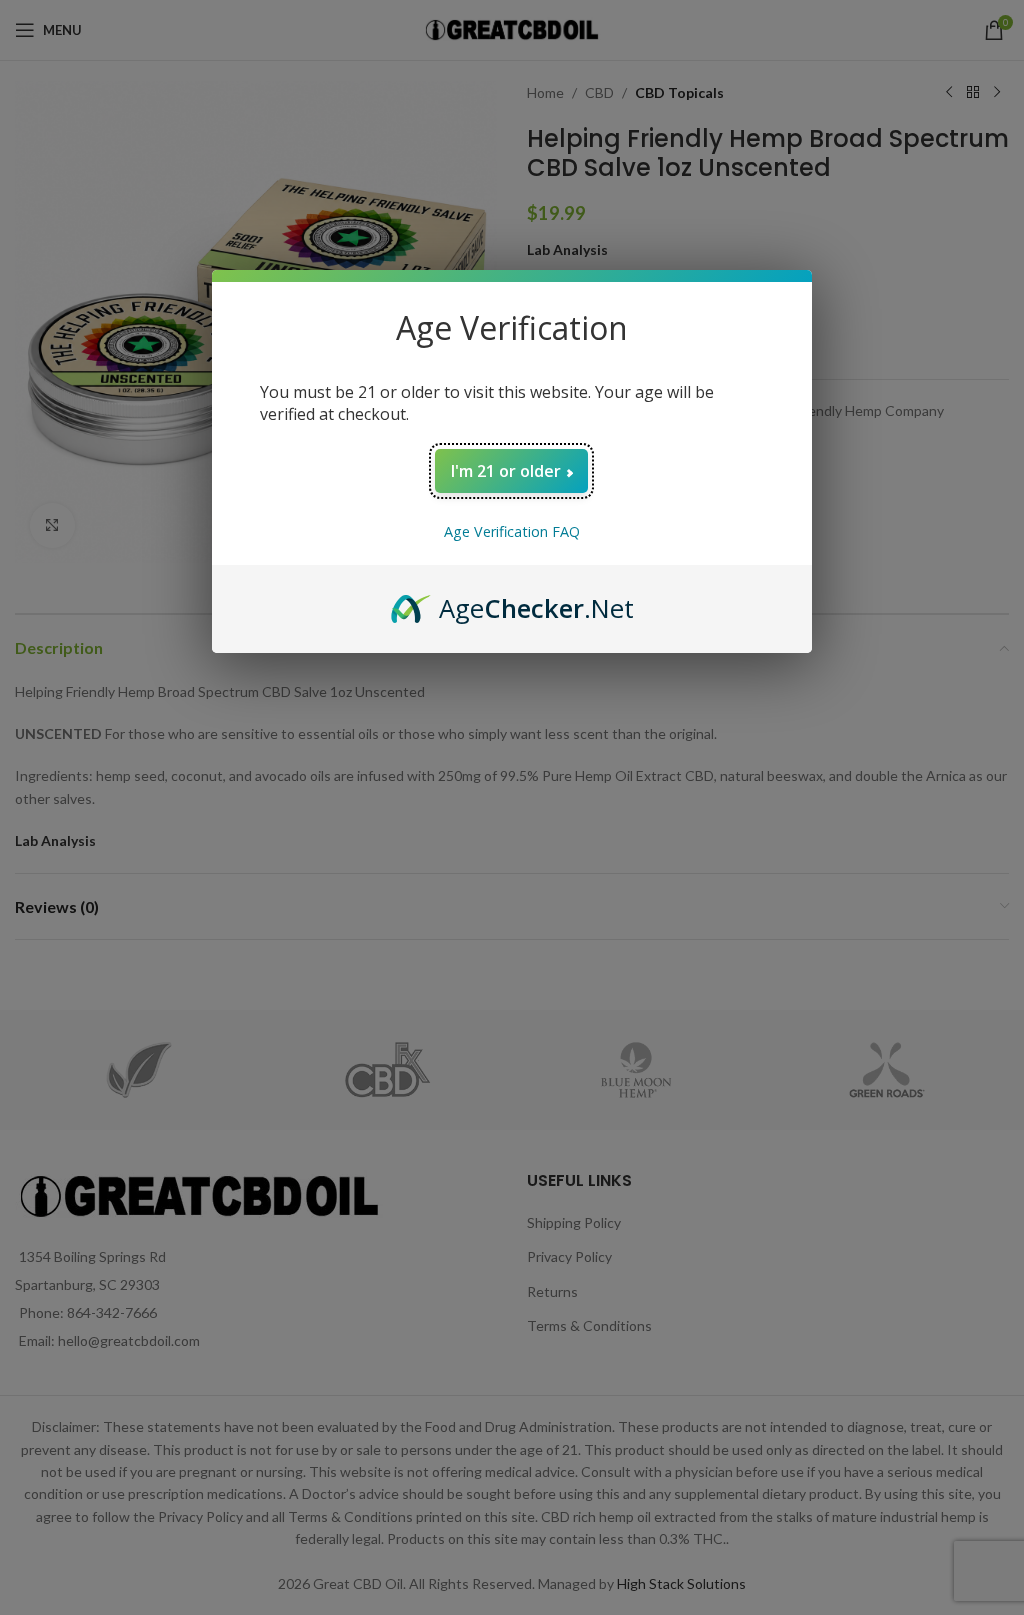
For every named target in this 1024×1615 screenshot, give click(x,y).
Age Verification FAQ (512, 531)
